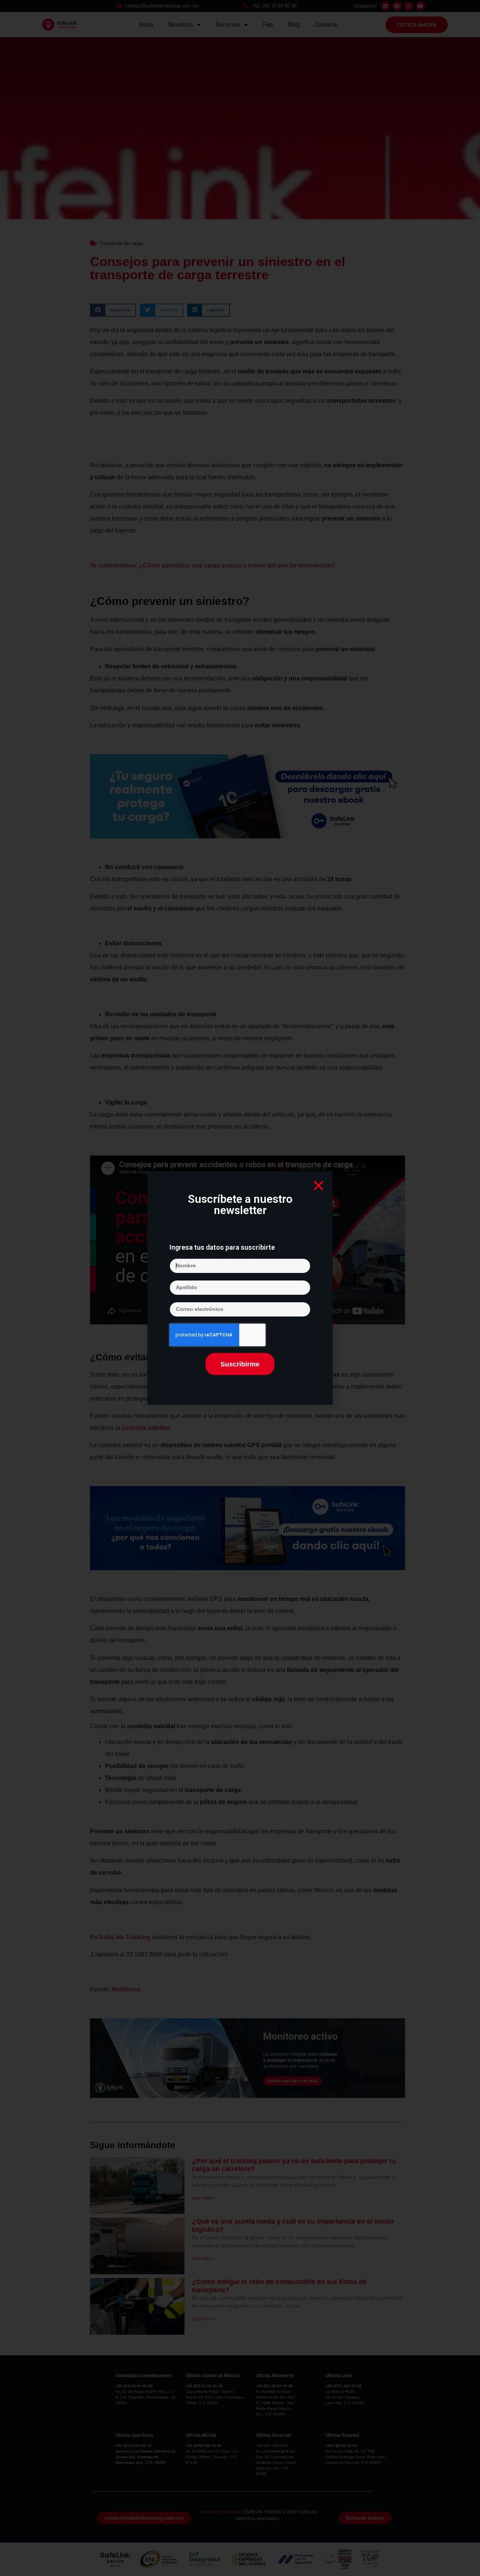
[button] (319, 1185)
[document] (240, 1288)
